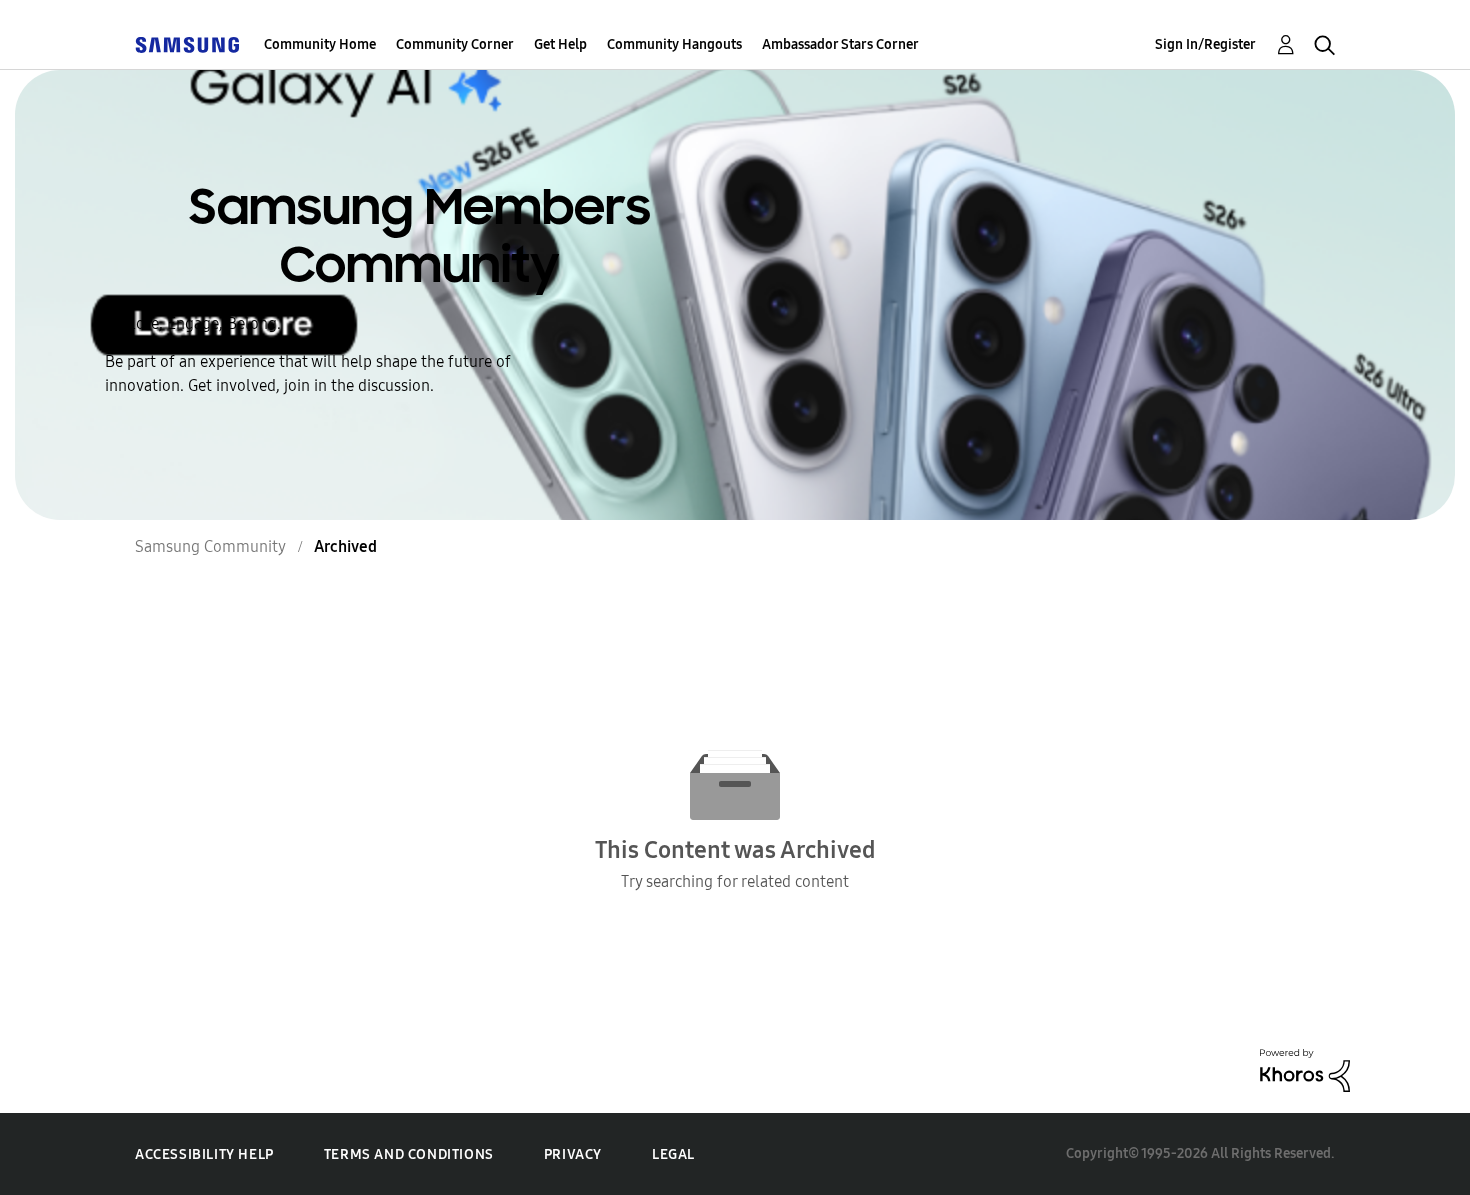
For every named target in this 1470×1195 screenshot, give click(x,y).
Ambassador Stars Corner (840, 44)
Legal (673, 1154)
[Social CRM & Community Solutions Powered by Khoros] (1305, 1068)
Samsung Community (210, 546)
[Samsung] (187, 44)
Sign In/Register (1205, 44)
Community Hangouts (674, 44)
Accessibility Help (204, 1154)
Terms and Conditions (409, 1154)
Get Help (560, 44)
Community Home (320, 44)
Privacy (573, 1154)
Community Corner (455, 44)
